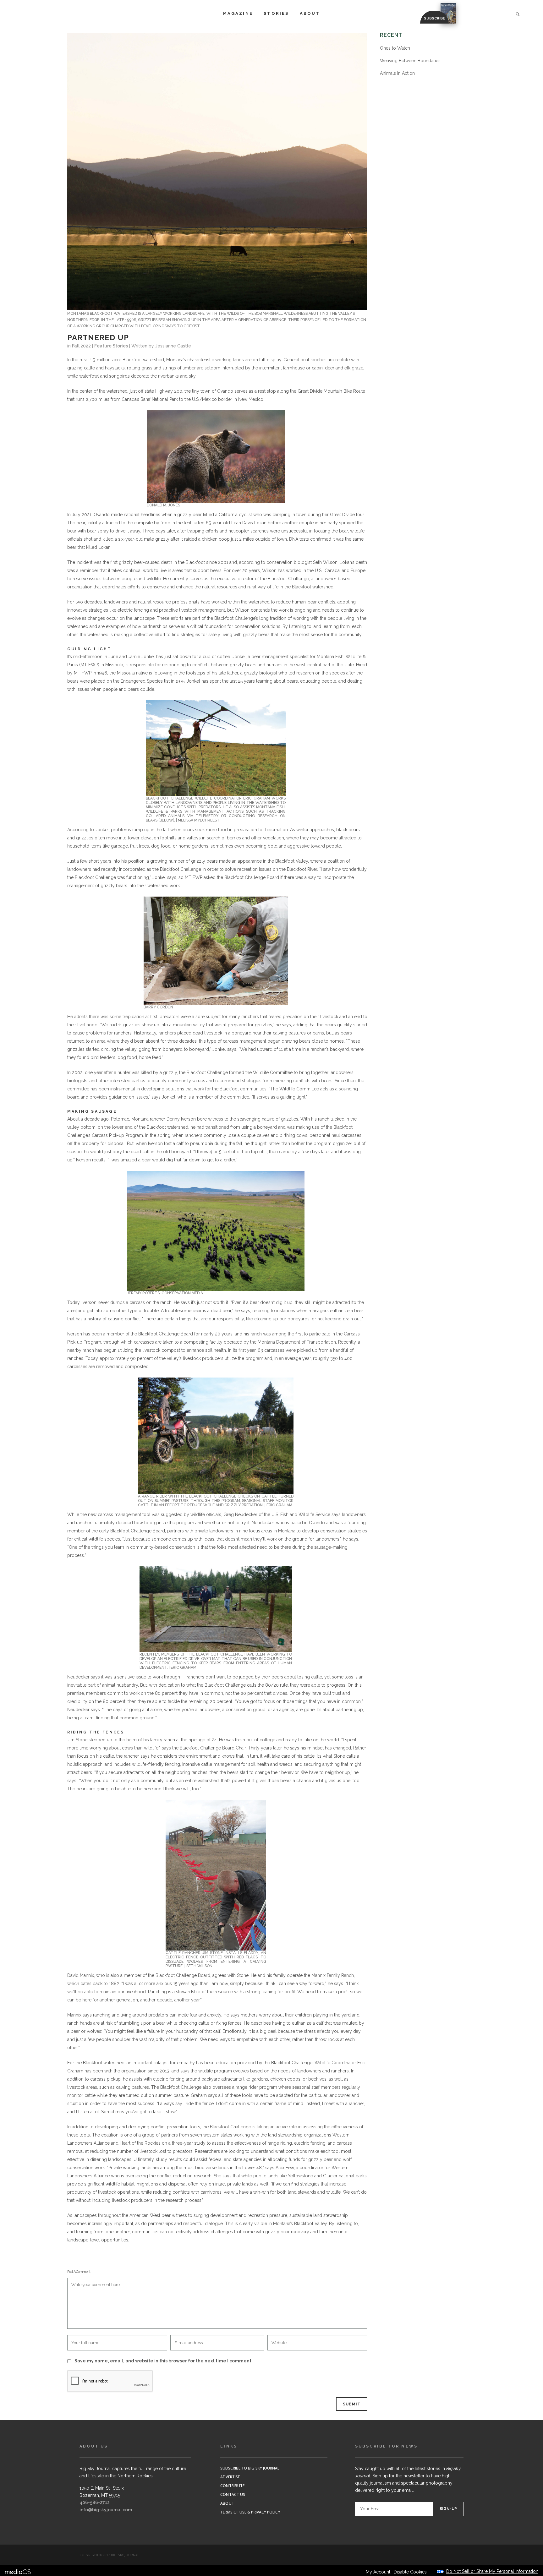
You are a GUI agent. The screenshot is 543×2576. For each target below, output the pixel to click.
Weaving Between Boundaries (410, 61)
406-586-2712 (95, 2502)
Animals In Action (397, 73)
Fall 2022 (81, 346)
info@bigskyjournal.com (106, 2510)
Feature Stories (111, 346)
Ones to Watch (395, 48)
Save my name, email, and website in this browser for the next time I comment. (164, 2361)
